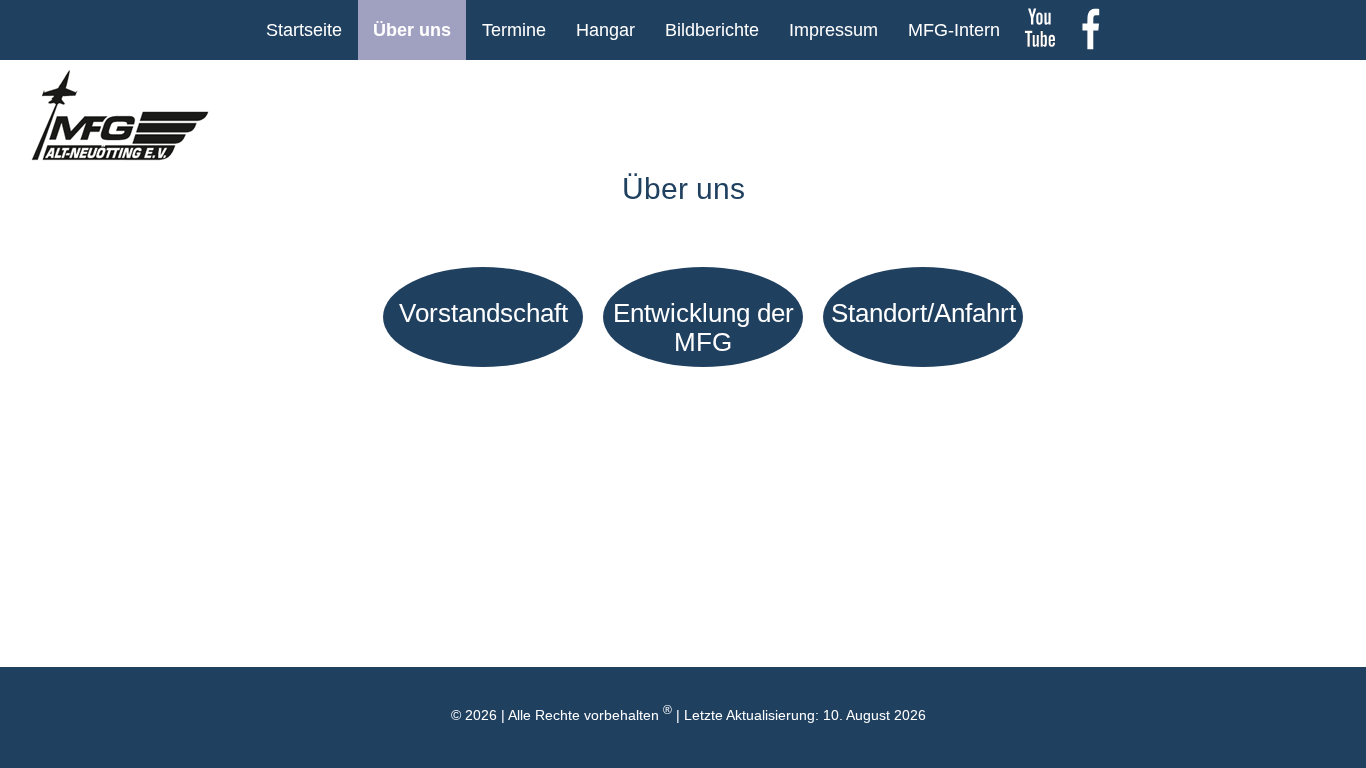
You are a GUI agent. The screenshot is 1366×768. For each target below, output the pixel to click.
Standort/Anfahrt (923, 313)
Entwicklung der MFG (703, 327)
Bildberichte (712, 30)
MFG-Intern (954, 30)
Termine (514, 30)
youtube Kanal (1040, 30)
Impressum (833, 30)
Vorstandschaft (483, 313)
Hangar (605, 30)
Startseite (304, 30)
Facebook (1090, 30)
